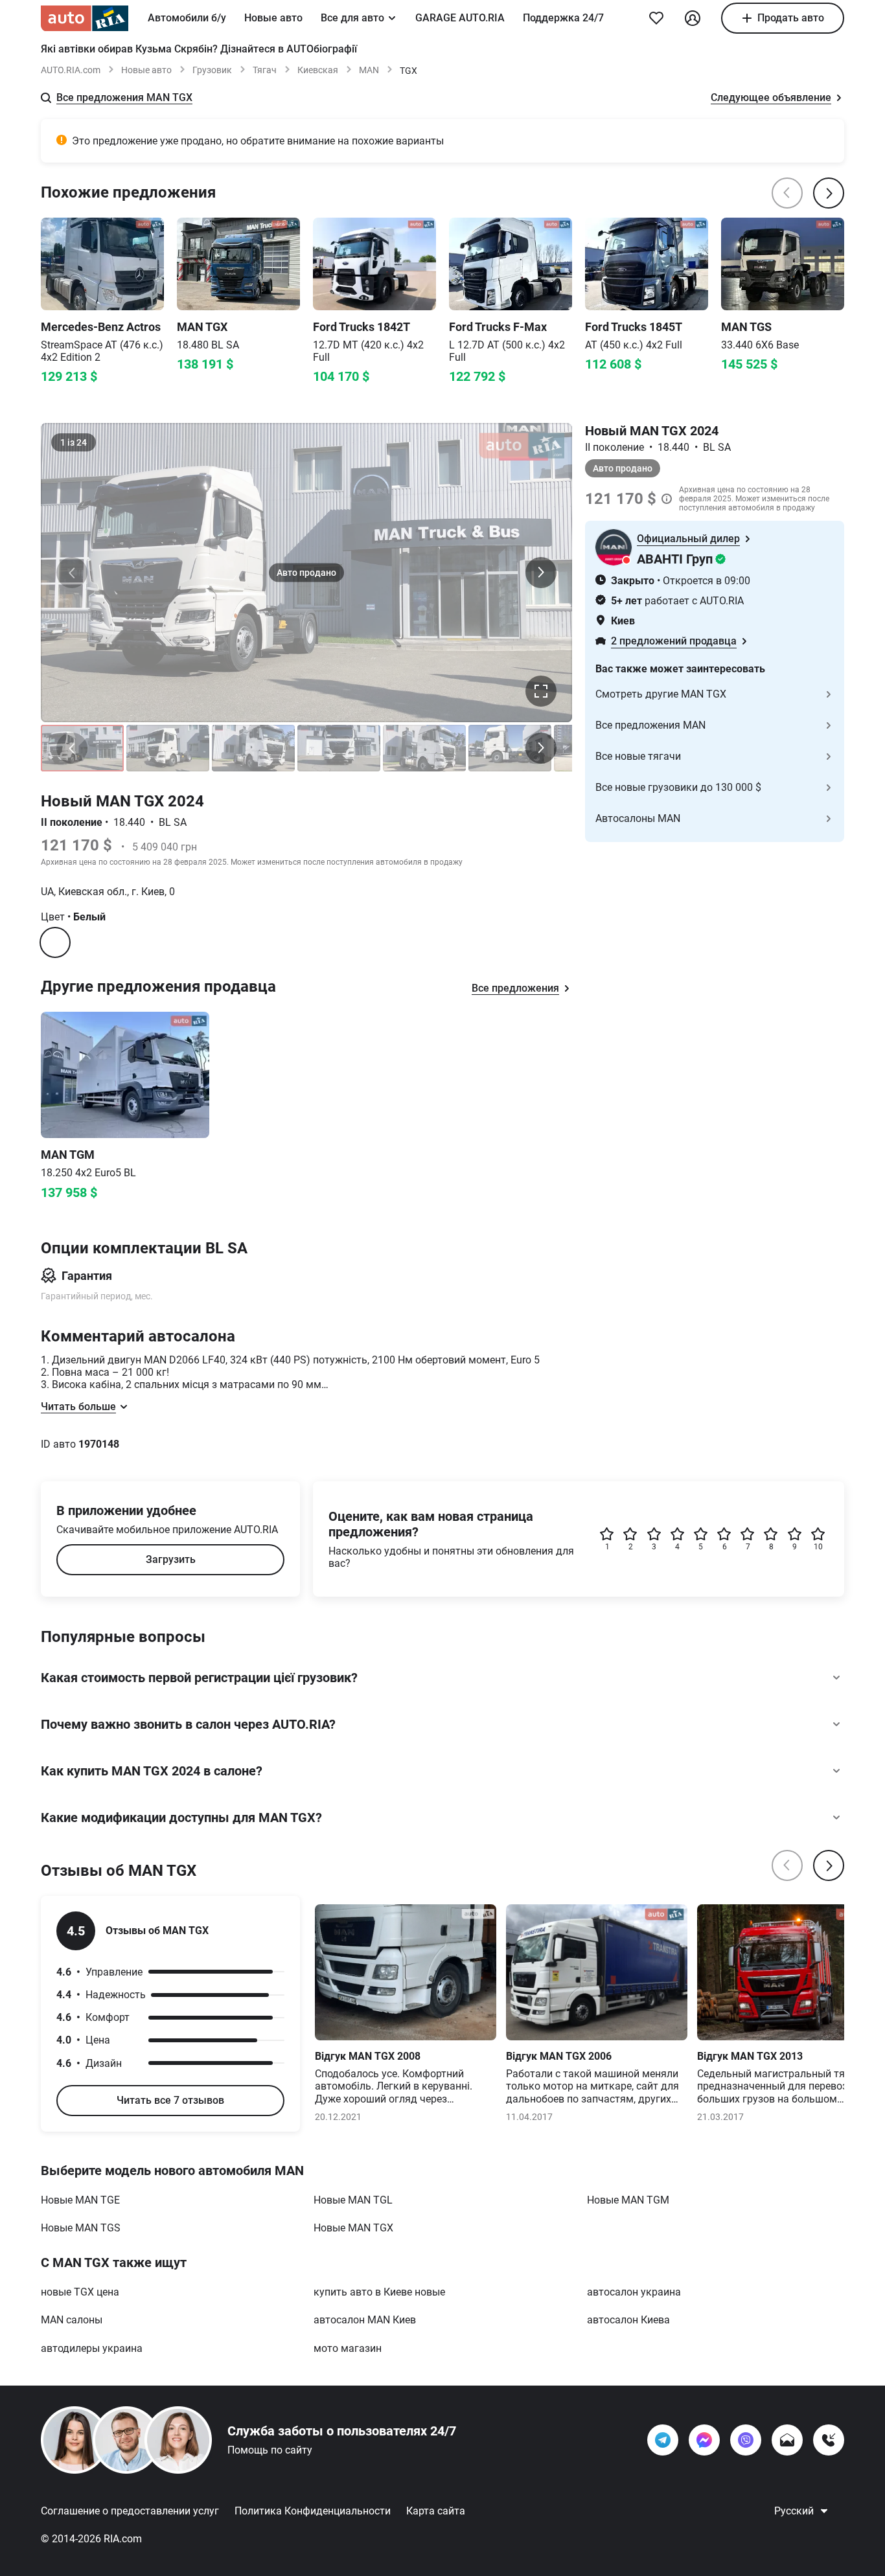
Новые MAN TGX (353, 2228)
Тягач (265, 70)
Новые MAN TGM (628, 2200)
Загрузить (171, 1559)
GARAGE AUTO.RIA (460, 18)
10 (818, 1547)
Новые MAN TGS (81, 2228)
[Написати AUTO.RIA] (787, 2440)
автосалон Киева (628, 2320)
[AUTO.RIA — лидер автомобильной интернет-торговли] (85, 18)
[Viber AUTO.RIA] (746, 2440)
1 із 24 (74, 442)
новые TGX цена (80, 2292)
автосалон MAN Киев (365, 2320)
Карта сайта (436, 2511)
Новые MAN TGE (80, 2200)
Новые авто (273, 18)
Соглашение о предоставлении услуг (130, 2511)
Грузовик (212, 70)
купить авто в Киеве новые (379, 2292)
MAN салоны (72, 2320)
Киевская (318, 70)
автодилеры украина (92, 2348)
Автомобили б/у (187, 18)
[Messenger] (704, 2440)
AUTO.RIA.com (71, 70)
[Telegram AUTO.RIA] (663, 2440)
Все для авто (352, 18)
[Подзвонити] (829, 2440)
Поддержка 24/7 (563, 18)
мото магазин (348, 2348)
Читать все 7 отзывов (170, 2100)
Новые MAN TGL (353, 2200)
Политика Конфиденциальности (313, 2511)
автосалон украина (634, 2292)
